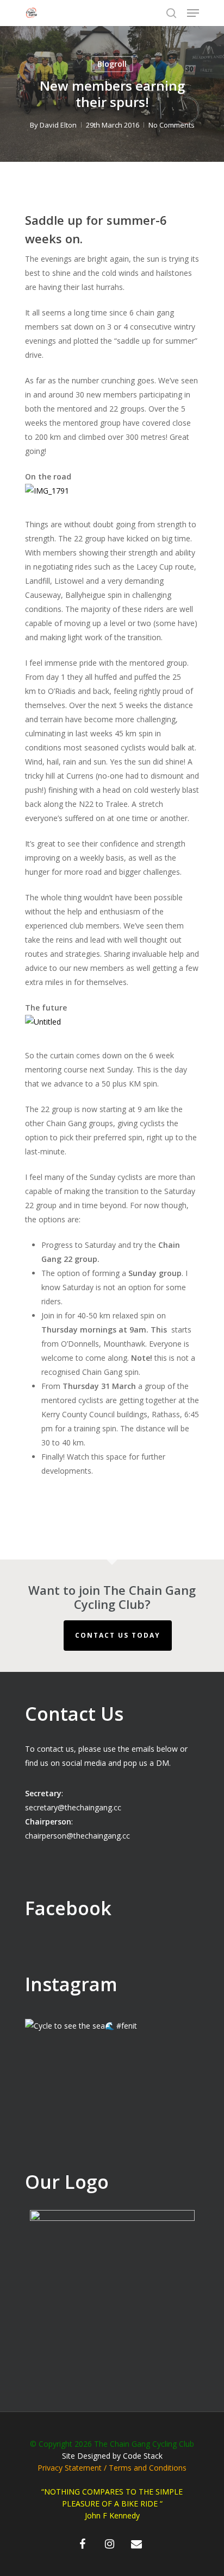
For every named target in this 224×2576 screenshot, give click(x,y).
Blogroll (112, 64)
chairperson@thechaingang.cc (77, 1836)
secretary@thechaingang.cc (73, 1807)
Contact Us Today (118, 1635)
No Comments (172, 125)
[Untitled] (43, 1022)
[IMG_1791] (47, 491)
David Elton (58, 125)
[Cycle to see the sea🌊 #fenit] (112, 2106)
